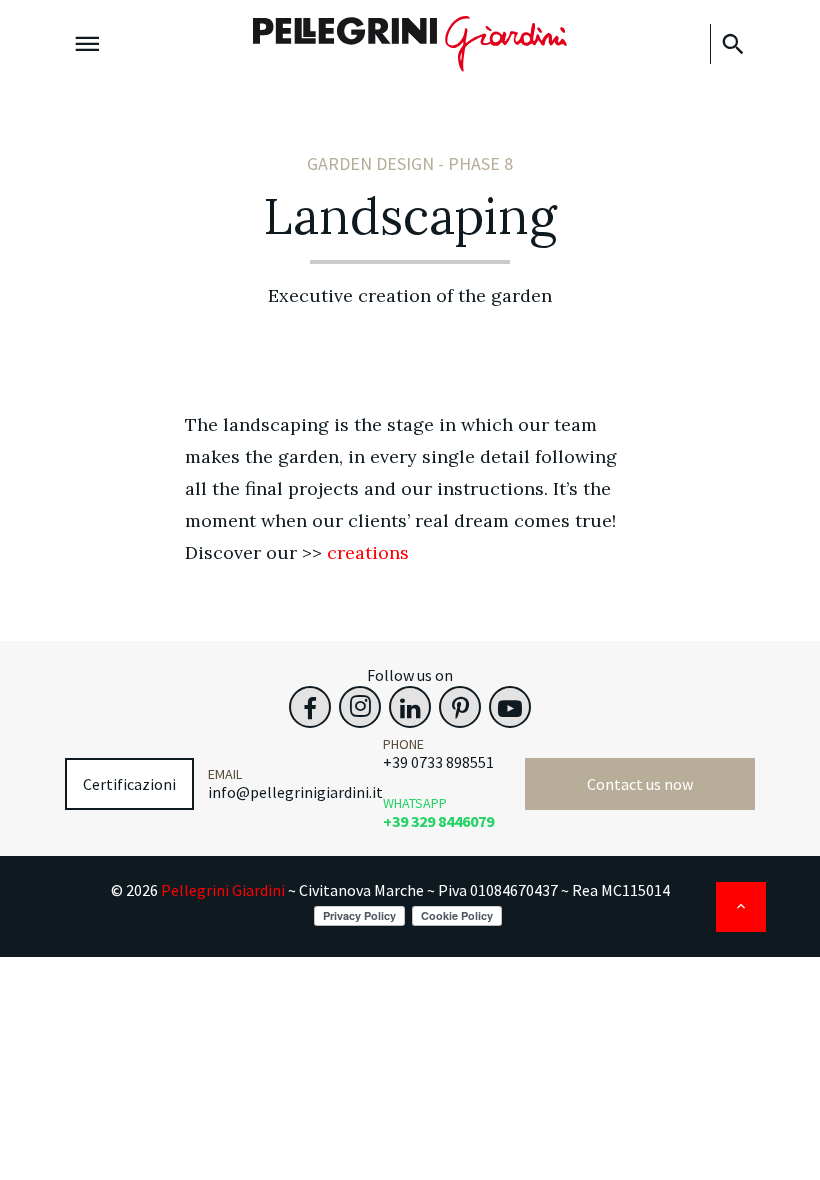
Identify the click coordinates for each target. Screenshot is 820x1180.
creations (368, 552)
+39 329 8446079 (438, 821)
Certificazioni (129, 784)
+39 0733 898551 (438, 762)
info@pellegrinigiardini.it (295, 792)
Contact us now (640, 784)
